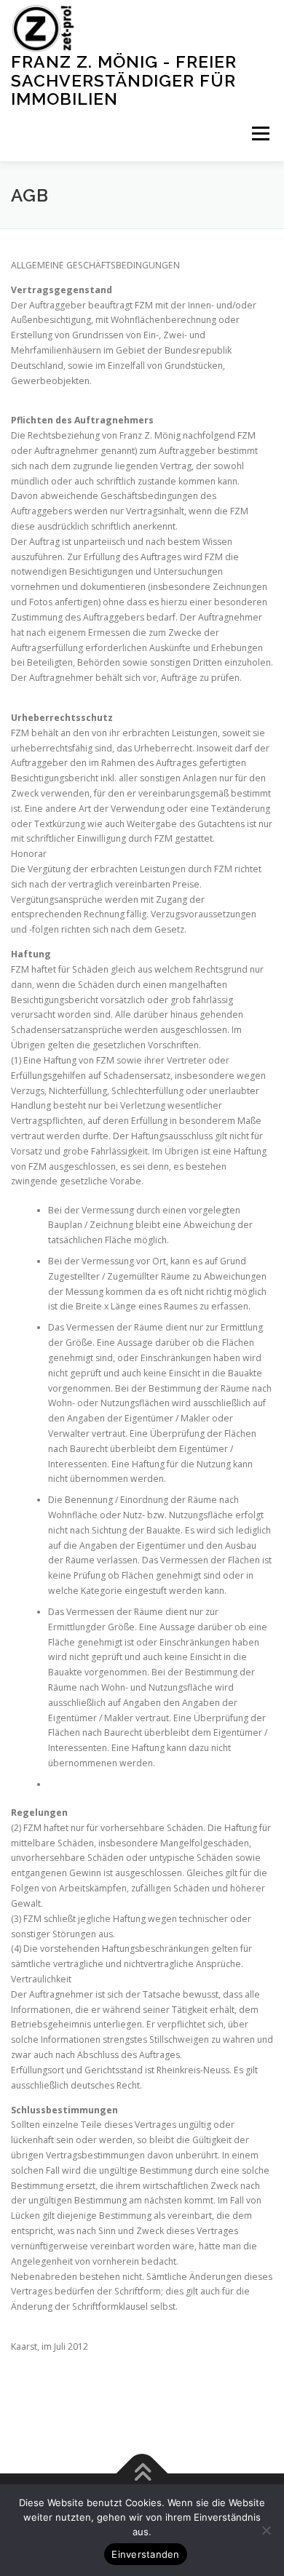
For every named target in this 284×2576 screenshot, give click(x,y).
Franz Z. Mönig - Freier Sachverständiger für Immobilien (124, 80)
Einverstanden (145, 2554)
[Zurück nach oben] (142, 2473)
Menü (260, 134)
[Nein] (266, 2530)
